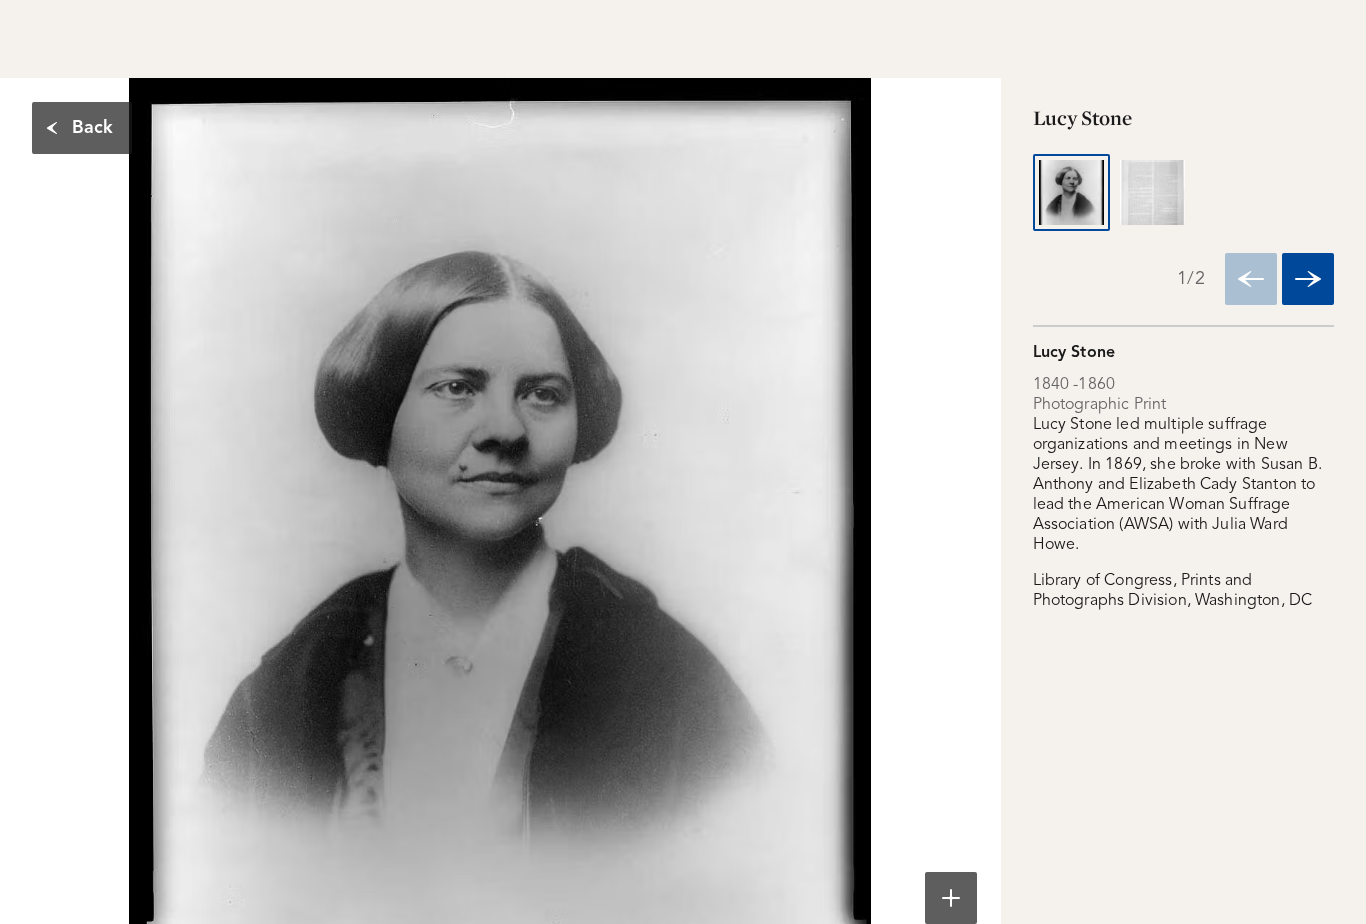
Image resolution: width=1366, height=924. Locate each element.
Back (92, 128)
